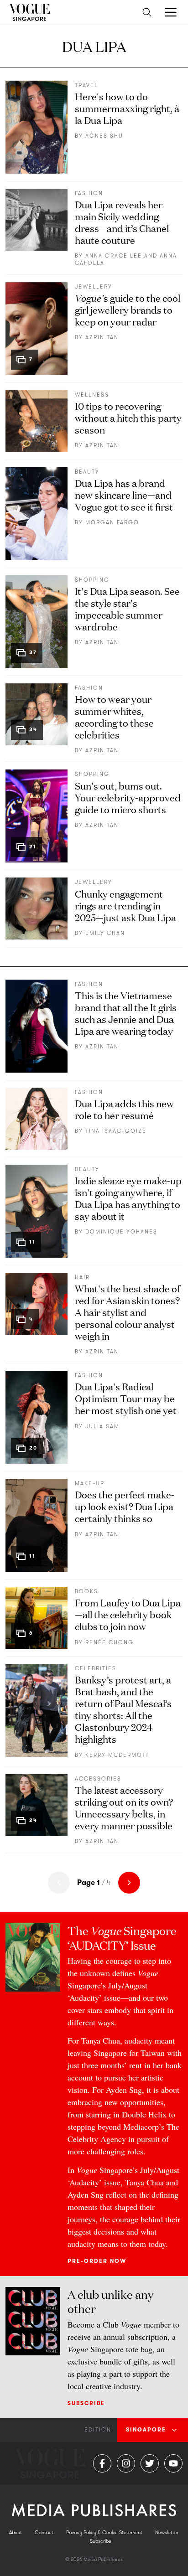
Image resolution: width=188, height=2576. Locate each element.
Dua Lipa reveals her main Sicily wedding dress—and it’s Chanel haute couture (122, 222)
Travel (86, 85)
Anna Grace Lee (114, 256)
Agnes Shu (104, 136)
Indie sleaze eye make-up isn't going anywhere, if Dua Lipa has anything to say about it (128, 1198)
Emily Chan (105, 933)
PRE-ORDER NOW (97, 2261)
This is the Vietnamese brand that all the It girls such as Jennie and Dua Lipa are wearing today (126, 1013)
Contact (44, 2532)
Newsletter (167, 2532)
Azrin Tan (102, 337)
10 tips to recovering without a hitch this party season (128, 417)
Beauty (87, 472)
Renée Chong (110, 1642)
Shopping (92, 580)
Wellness (92, 395)
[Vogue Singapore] (29, 12)
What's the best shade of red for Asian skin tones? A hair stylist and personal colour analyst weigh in (127, 1312)
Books (86, 1591)
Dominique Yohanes (121, 1232)
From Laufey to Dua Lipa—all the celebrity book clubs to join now (128, 1614)
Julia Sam (102, 1426)
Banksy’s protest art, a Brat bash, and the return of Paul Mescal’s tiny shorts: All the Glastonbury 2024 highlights (123, 1709)
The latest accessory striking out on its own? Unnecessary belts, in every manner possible (124, 1807)
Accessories (98, 1779)
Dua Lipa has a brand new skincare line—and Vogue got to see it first (124, 494)
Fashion (89, 193)
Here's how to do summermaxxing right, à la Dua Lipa (127, 108)
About (16, 2532)
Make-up (90, 1483)
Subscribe (86, 2403)
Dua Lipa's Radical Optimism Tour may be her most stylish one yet (126, 1398)
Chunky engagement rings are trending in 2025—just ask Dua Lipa (125, 905)
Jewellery (94, 287)
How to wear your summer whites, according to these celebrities (114, 716)
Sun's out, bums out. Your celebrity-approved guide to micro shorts (128, 797)
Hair (82, 1277)
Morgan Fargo (112, 522)
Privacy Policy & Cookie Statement (104, 2532)
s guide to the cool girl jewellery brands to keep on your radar (128, 309)
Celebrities (96, 1668)
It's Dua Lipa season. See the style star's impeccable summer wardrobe (127, 608)
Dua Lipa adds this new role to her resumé (124, 1109)
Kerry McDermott (117, 1755)
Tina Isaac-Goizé (116, 1131)
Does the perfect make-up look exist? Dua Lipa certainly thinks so (125, 1506)
